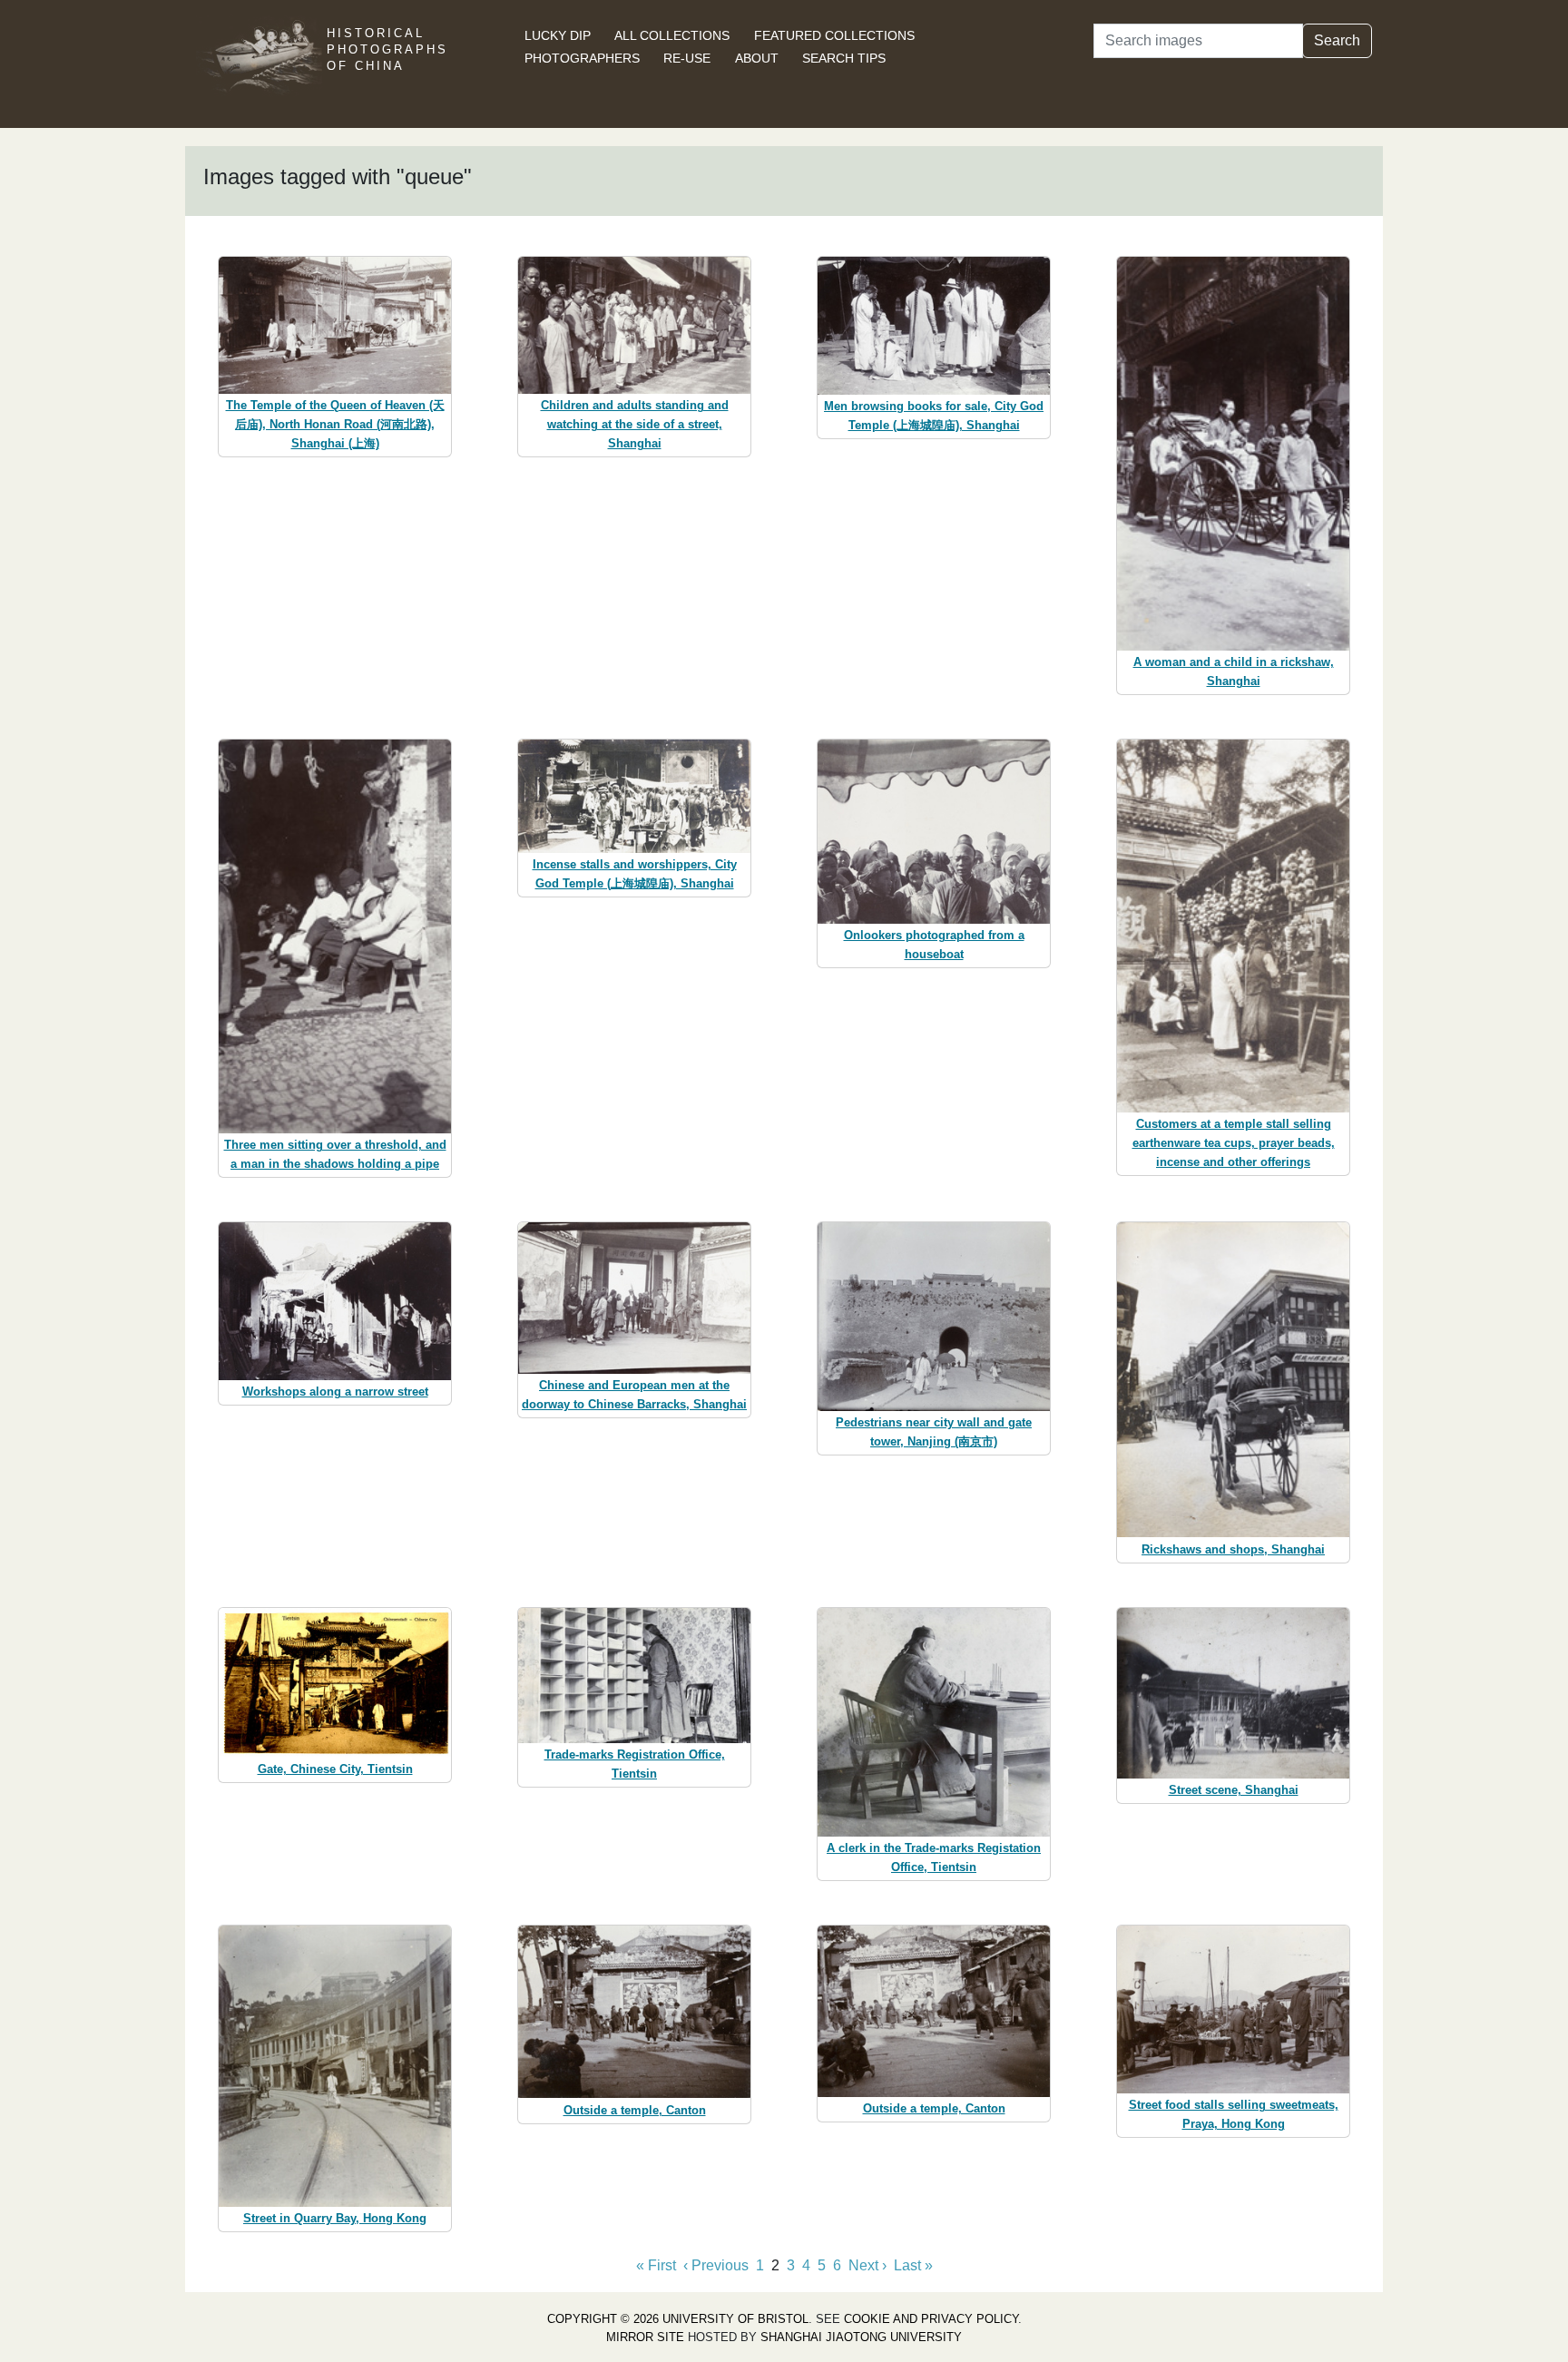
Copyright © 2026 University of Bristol (678, 2319)
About (757, 58)
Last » (913, 2265)
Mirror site (645, 2337)
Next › (867, 2265)
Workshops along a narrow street (335, 1392)
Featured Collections (834, 35)
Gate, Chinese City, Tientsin (335, 1769)
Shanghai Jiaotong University (861, 2337)
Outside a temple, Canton (635, 2110)
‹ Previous (716, 2265)
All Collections (672, 35)
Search (1337, 40)
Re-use (687, 58)
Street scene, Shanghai (1234, 1790)
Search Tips (844, 58)
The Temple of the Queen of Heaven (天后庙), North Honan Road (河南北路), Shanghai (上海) (335, 424)
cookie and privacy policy (931, 2319)
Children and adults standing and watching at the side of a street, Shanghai (635, 424)
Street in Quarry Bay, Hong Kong (335, 2218)
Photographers (582, 58)
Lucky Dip (558, 35)
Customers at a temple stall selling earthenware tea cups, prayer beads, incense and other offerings (1234, 1143)
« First (656, 2265)
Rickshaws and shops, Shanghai (1233, 1549)
